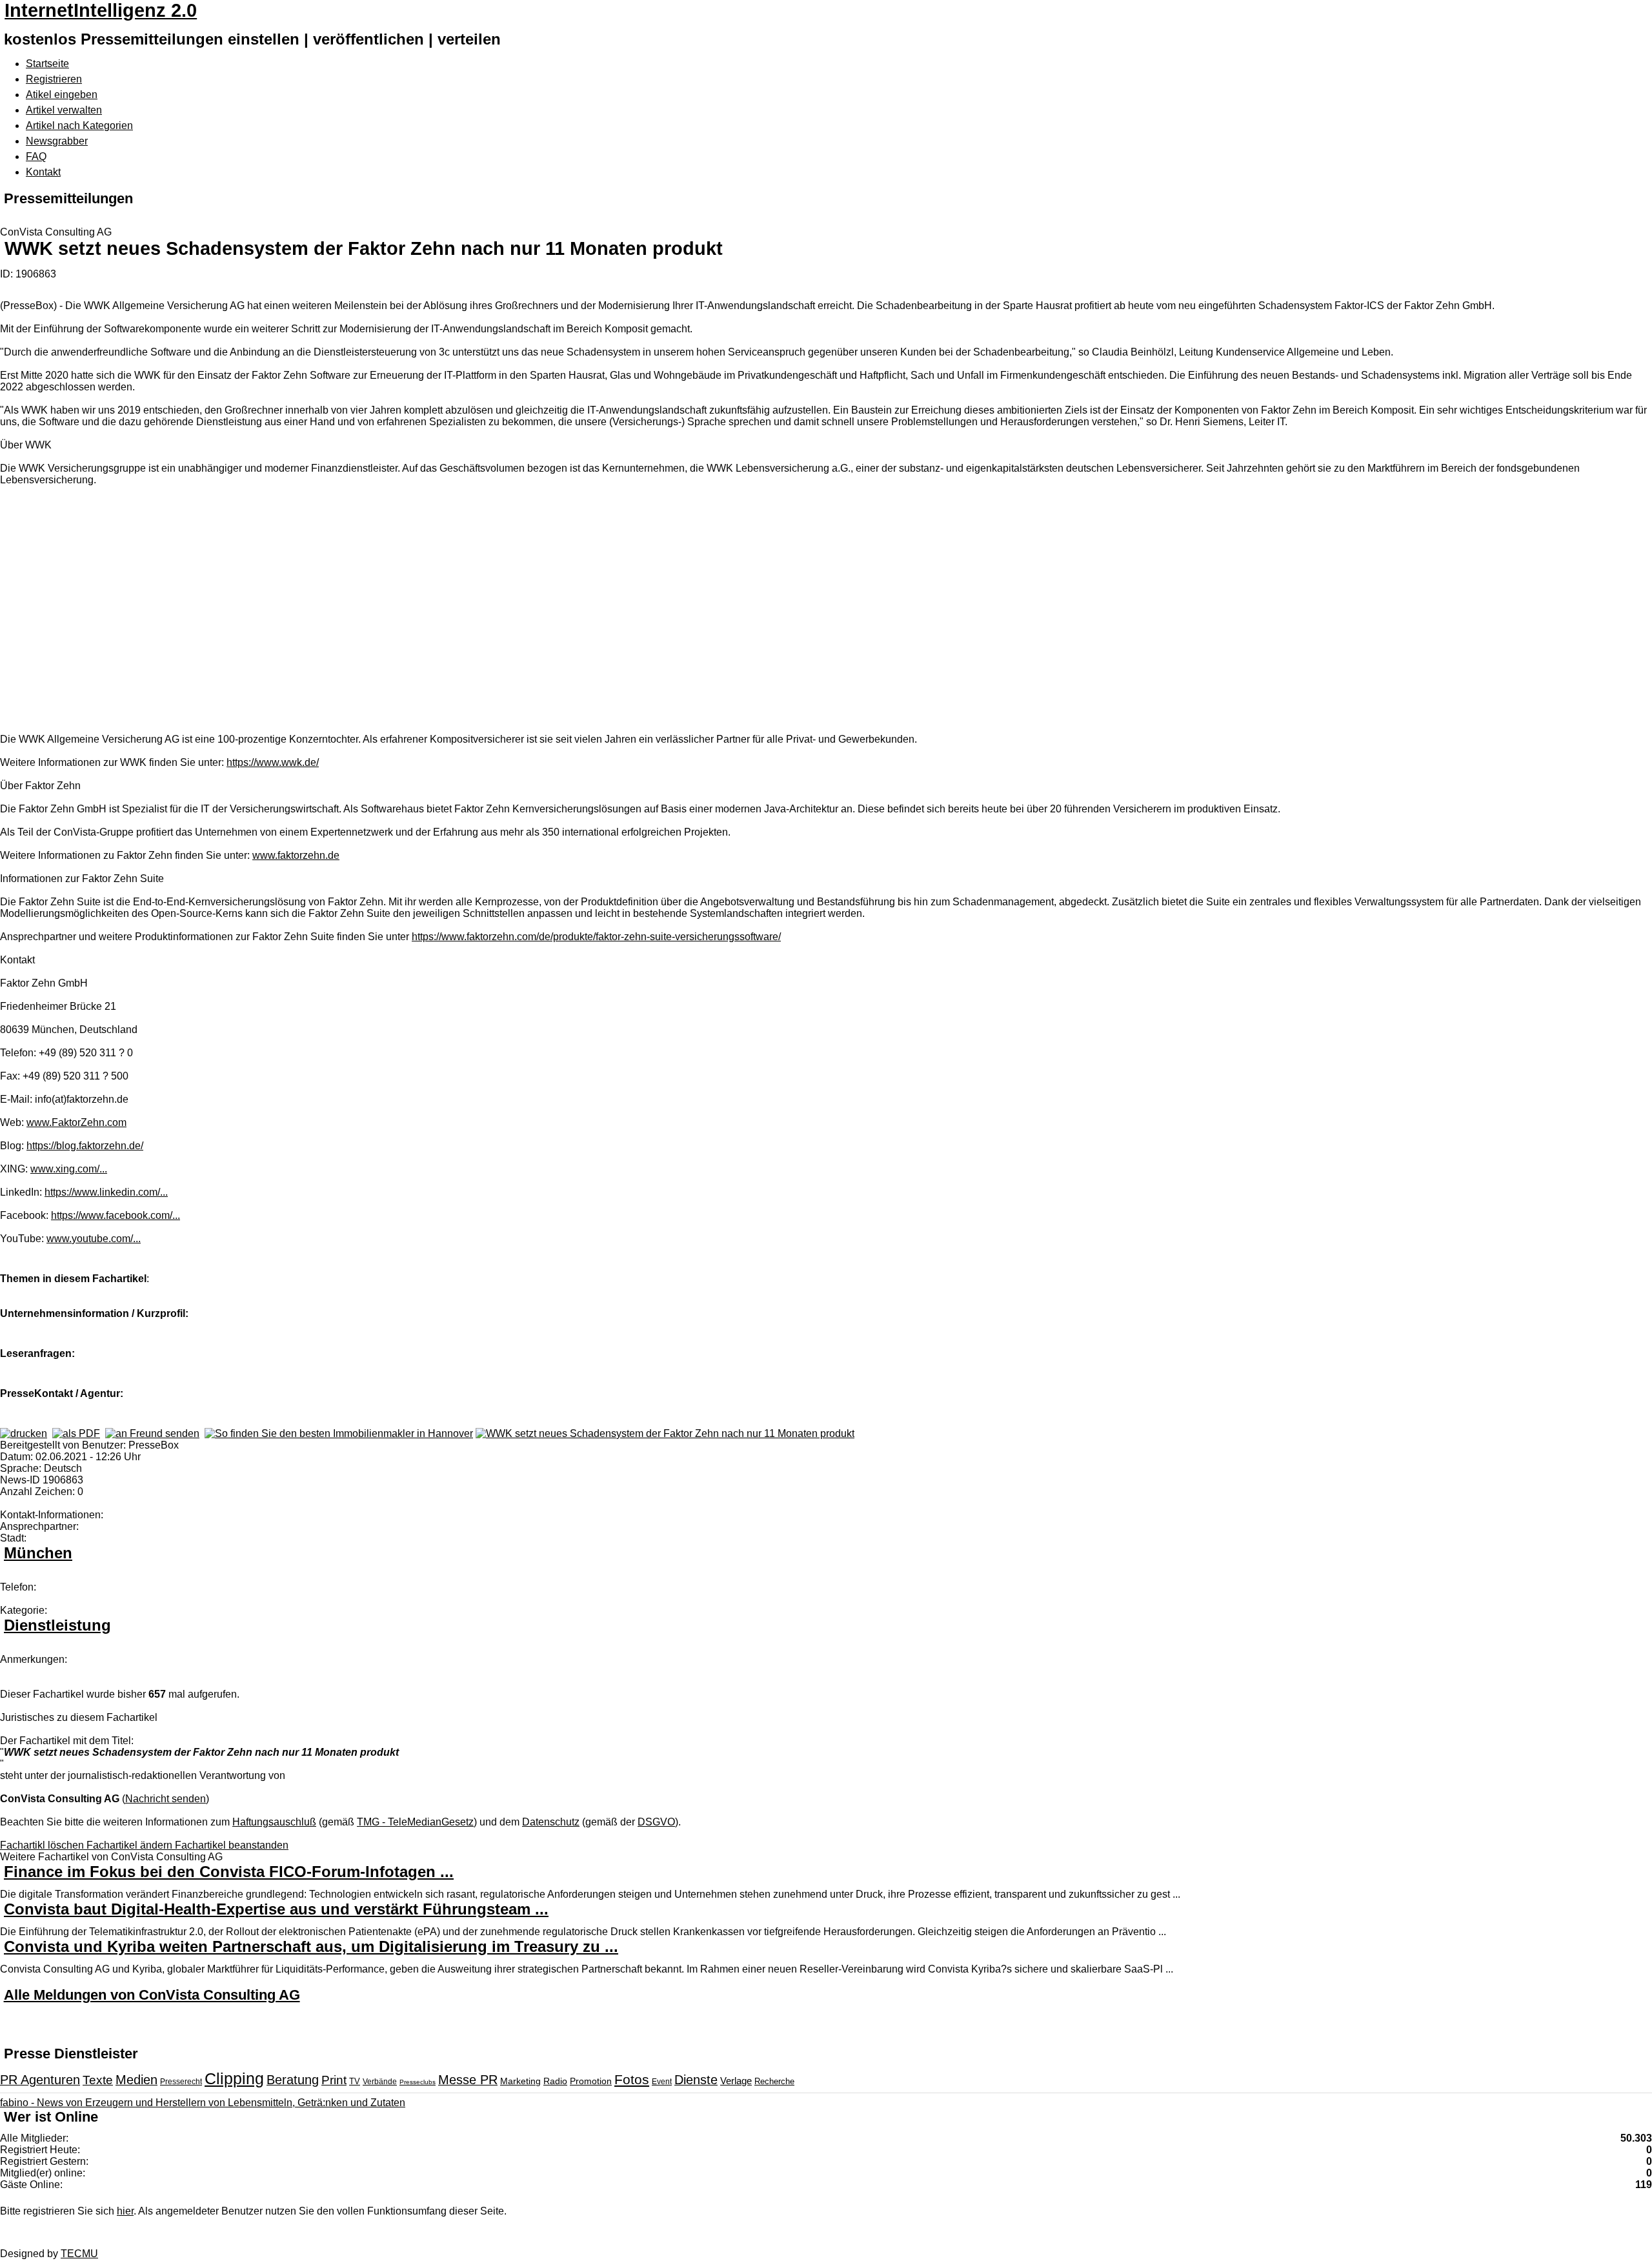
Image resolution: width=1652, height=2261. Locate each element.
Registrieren (54, 79)
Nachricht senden (166, 1799)
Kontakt (43, 172)
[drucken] (24, 1433)
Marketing (520, 2081)
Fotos (632, 2079)
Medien (136, 2080)
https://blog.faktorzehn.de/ (85, 1146)
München (38, 1553)
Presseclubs (418, 2082)
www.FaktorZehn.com (76, 1122)
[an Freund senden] (152, 1433)
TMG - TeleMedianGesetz (415, 1822)
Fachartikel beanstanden (232, 1845)
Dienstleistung (57, 1625)
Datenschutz (551, 1822)
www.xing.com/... (69, 1169)
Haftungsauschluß (274, 1822)
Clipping (234, 2078)
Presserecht (181, 2082)
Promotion (591, 2081)
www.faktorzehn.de (296, 855)
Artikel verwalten (64, 110)
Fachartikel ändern (131, 1845)
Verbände (380, 2082)
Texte (98, 2080)
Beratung (293, 2080)
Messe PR (468, 2080)
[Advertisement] (194, 611)
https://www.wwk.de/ (273, 762)
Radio (555, 2081)
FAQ (36, 156)
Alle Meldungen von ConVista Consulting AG (152, 1995)
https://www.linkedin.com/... (106, 1192)
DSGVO (656, 1822)
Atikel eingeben (62, 95)
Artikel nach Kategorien (79, 126)
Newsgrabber (57, 141)
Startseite (47, 64)
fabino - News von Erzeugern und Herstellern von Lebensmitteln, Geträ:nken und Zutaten (203, 2103)
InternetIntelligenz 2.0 (101, 10)
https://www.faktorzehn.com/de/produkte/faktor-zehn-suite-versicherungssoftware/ (596, 937)
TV (355, 2081)
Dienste (696, 2080)
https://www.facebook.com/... (116, 1215)
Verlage (736, 2081)
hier (125, 2211)
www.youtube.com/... (94, 1239)
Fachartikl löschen (43, 1845)
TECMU (79, 2254)
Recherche (774, 2081)
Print (334, 2080)
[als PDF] (76, 1433)
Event (662, 2082)
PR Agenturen (40, 2080)
